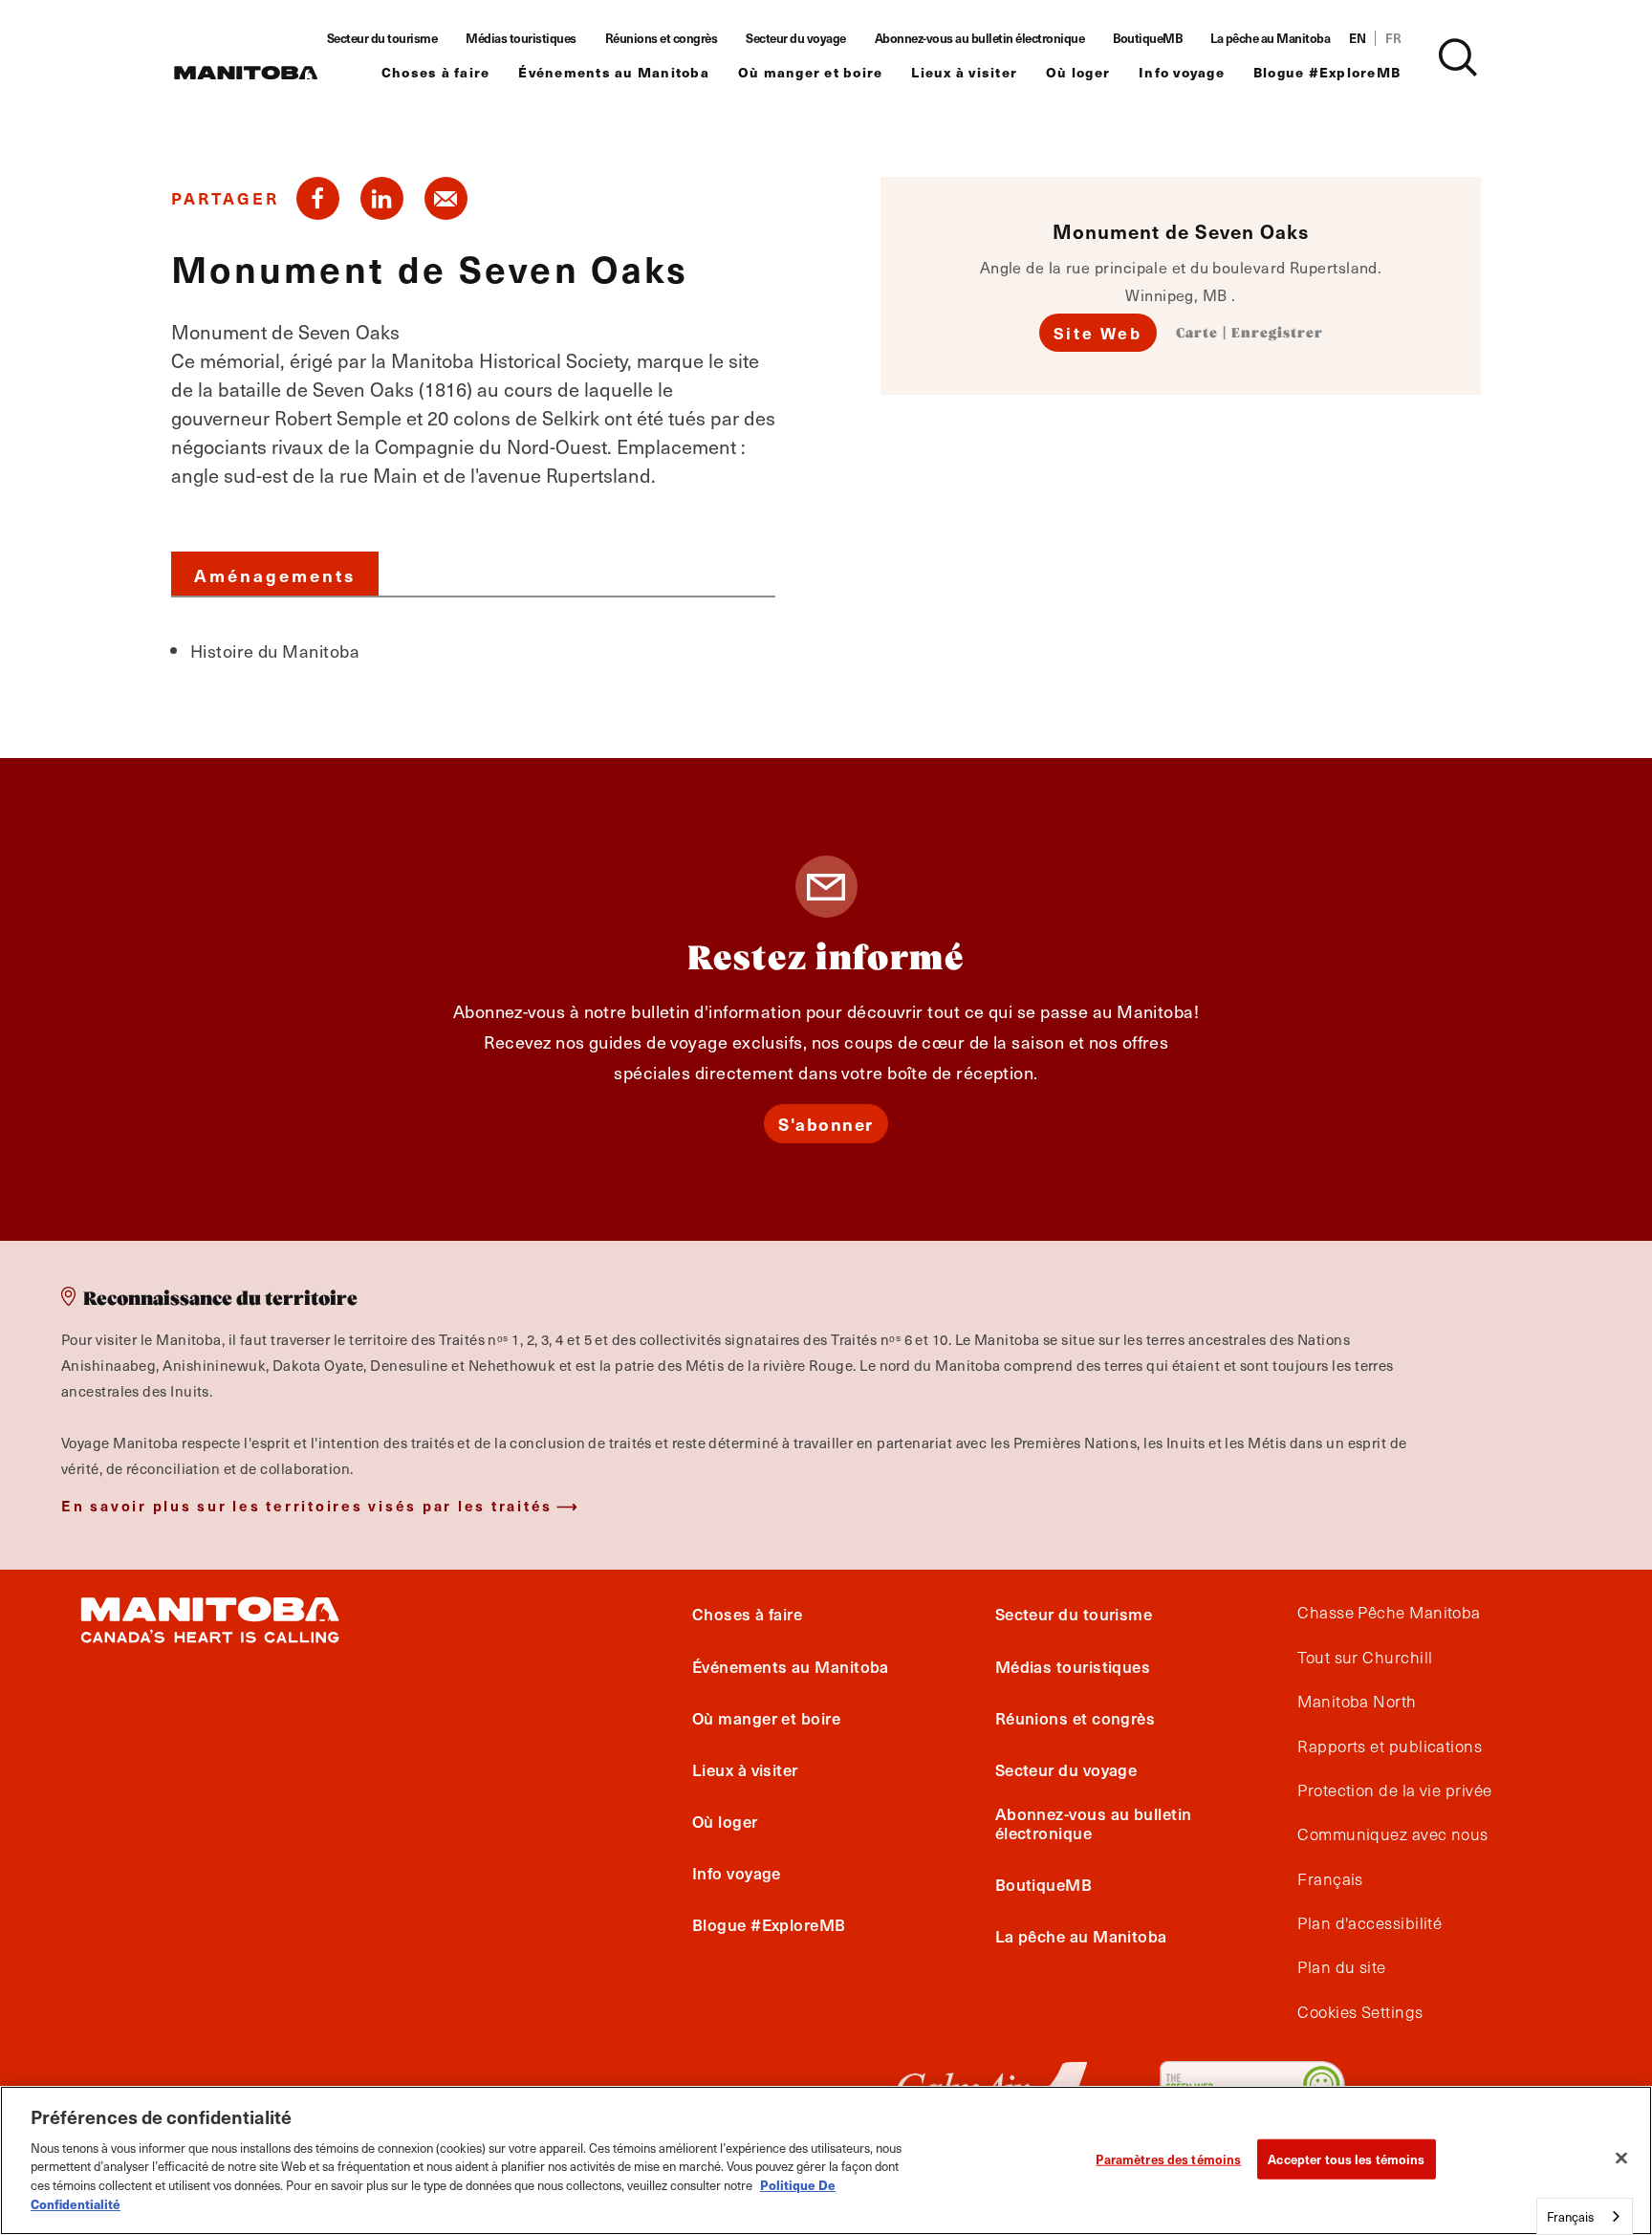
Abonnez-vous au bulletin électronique (980, 38)
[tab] (275, 574)
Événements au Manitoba (614, 72)
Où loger (1078, 72)
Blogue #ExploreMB (1327, 72)
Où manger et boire (811, 72)
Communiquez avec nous (1392, 1834)
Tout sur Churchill (1365, 1658)
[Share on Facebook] (318, 198)
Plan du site (1341, 1967)
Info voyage (1182, 72)
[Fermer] (1621, 2158)
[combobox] (1585, 2216)
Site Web (1098, 333)
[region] (826, 2160)
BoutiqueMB (1147, 38)
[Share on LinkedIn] (382, 198)
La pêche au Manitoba (1270, 38)
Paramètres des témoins (1168, 2159)
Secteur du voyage (796, 38)
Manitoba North (1357, 1702)
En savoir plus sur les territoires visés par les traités (307, 1505)
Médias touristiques (521, 38)
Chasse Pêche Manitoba (1389, 1613)
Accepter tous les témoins (1346, 2159)
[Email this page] (446, 198)
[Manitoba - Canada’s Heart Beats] (246, 73)
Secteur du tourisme (382, 38)
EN (1357, 38)
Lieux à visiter (964, 72)
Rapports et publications (1390, 1747)
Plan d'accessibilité (1369, 1923)
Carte (1197, 334)
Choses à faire (436, 72)
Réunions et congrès (662, 38)
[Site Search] (1458, 57)
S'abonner (826, 1124)
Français (1330, 1879)
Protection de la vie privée (1394, 1790)
